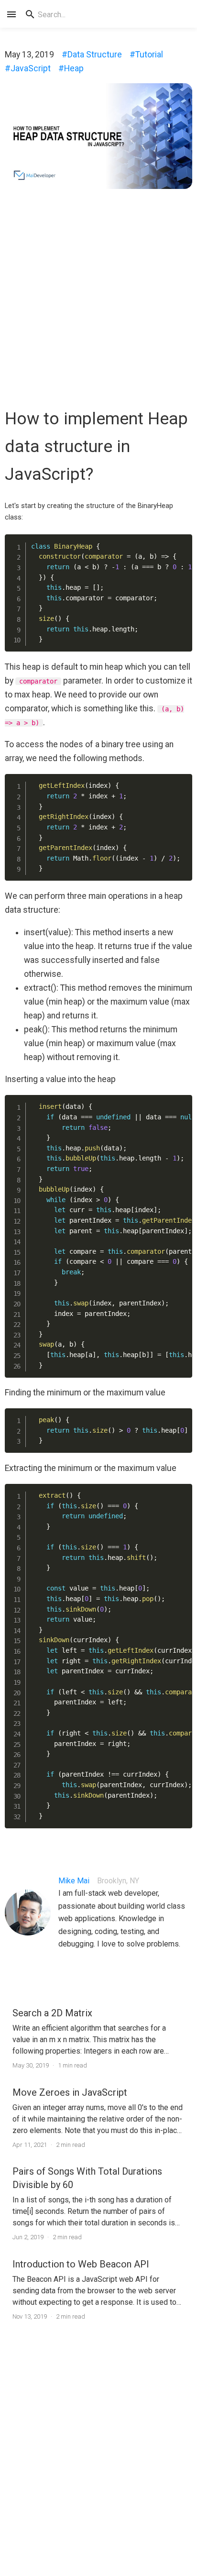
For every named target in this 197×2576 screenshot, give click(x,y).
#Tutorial (146, 55)
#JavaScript (28, 68)
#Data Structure (92, 55)
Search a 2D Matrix (52, 2013)
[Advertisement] (98, 295)
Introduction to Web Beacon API (81, 2264)
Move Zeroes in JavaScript (70, 2092)
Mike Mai (74, 1881)
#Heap (71, 68)
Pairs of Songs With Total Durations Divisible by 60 (87, 2178)
